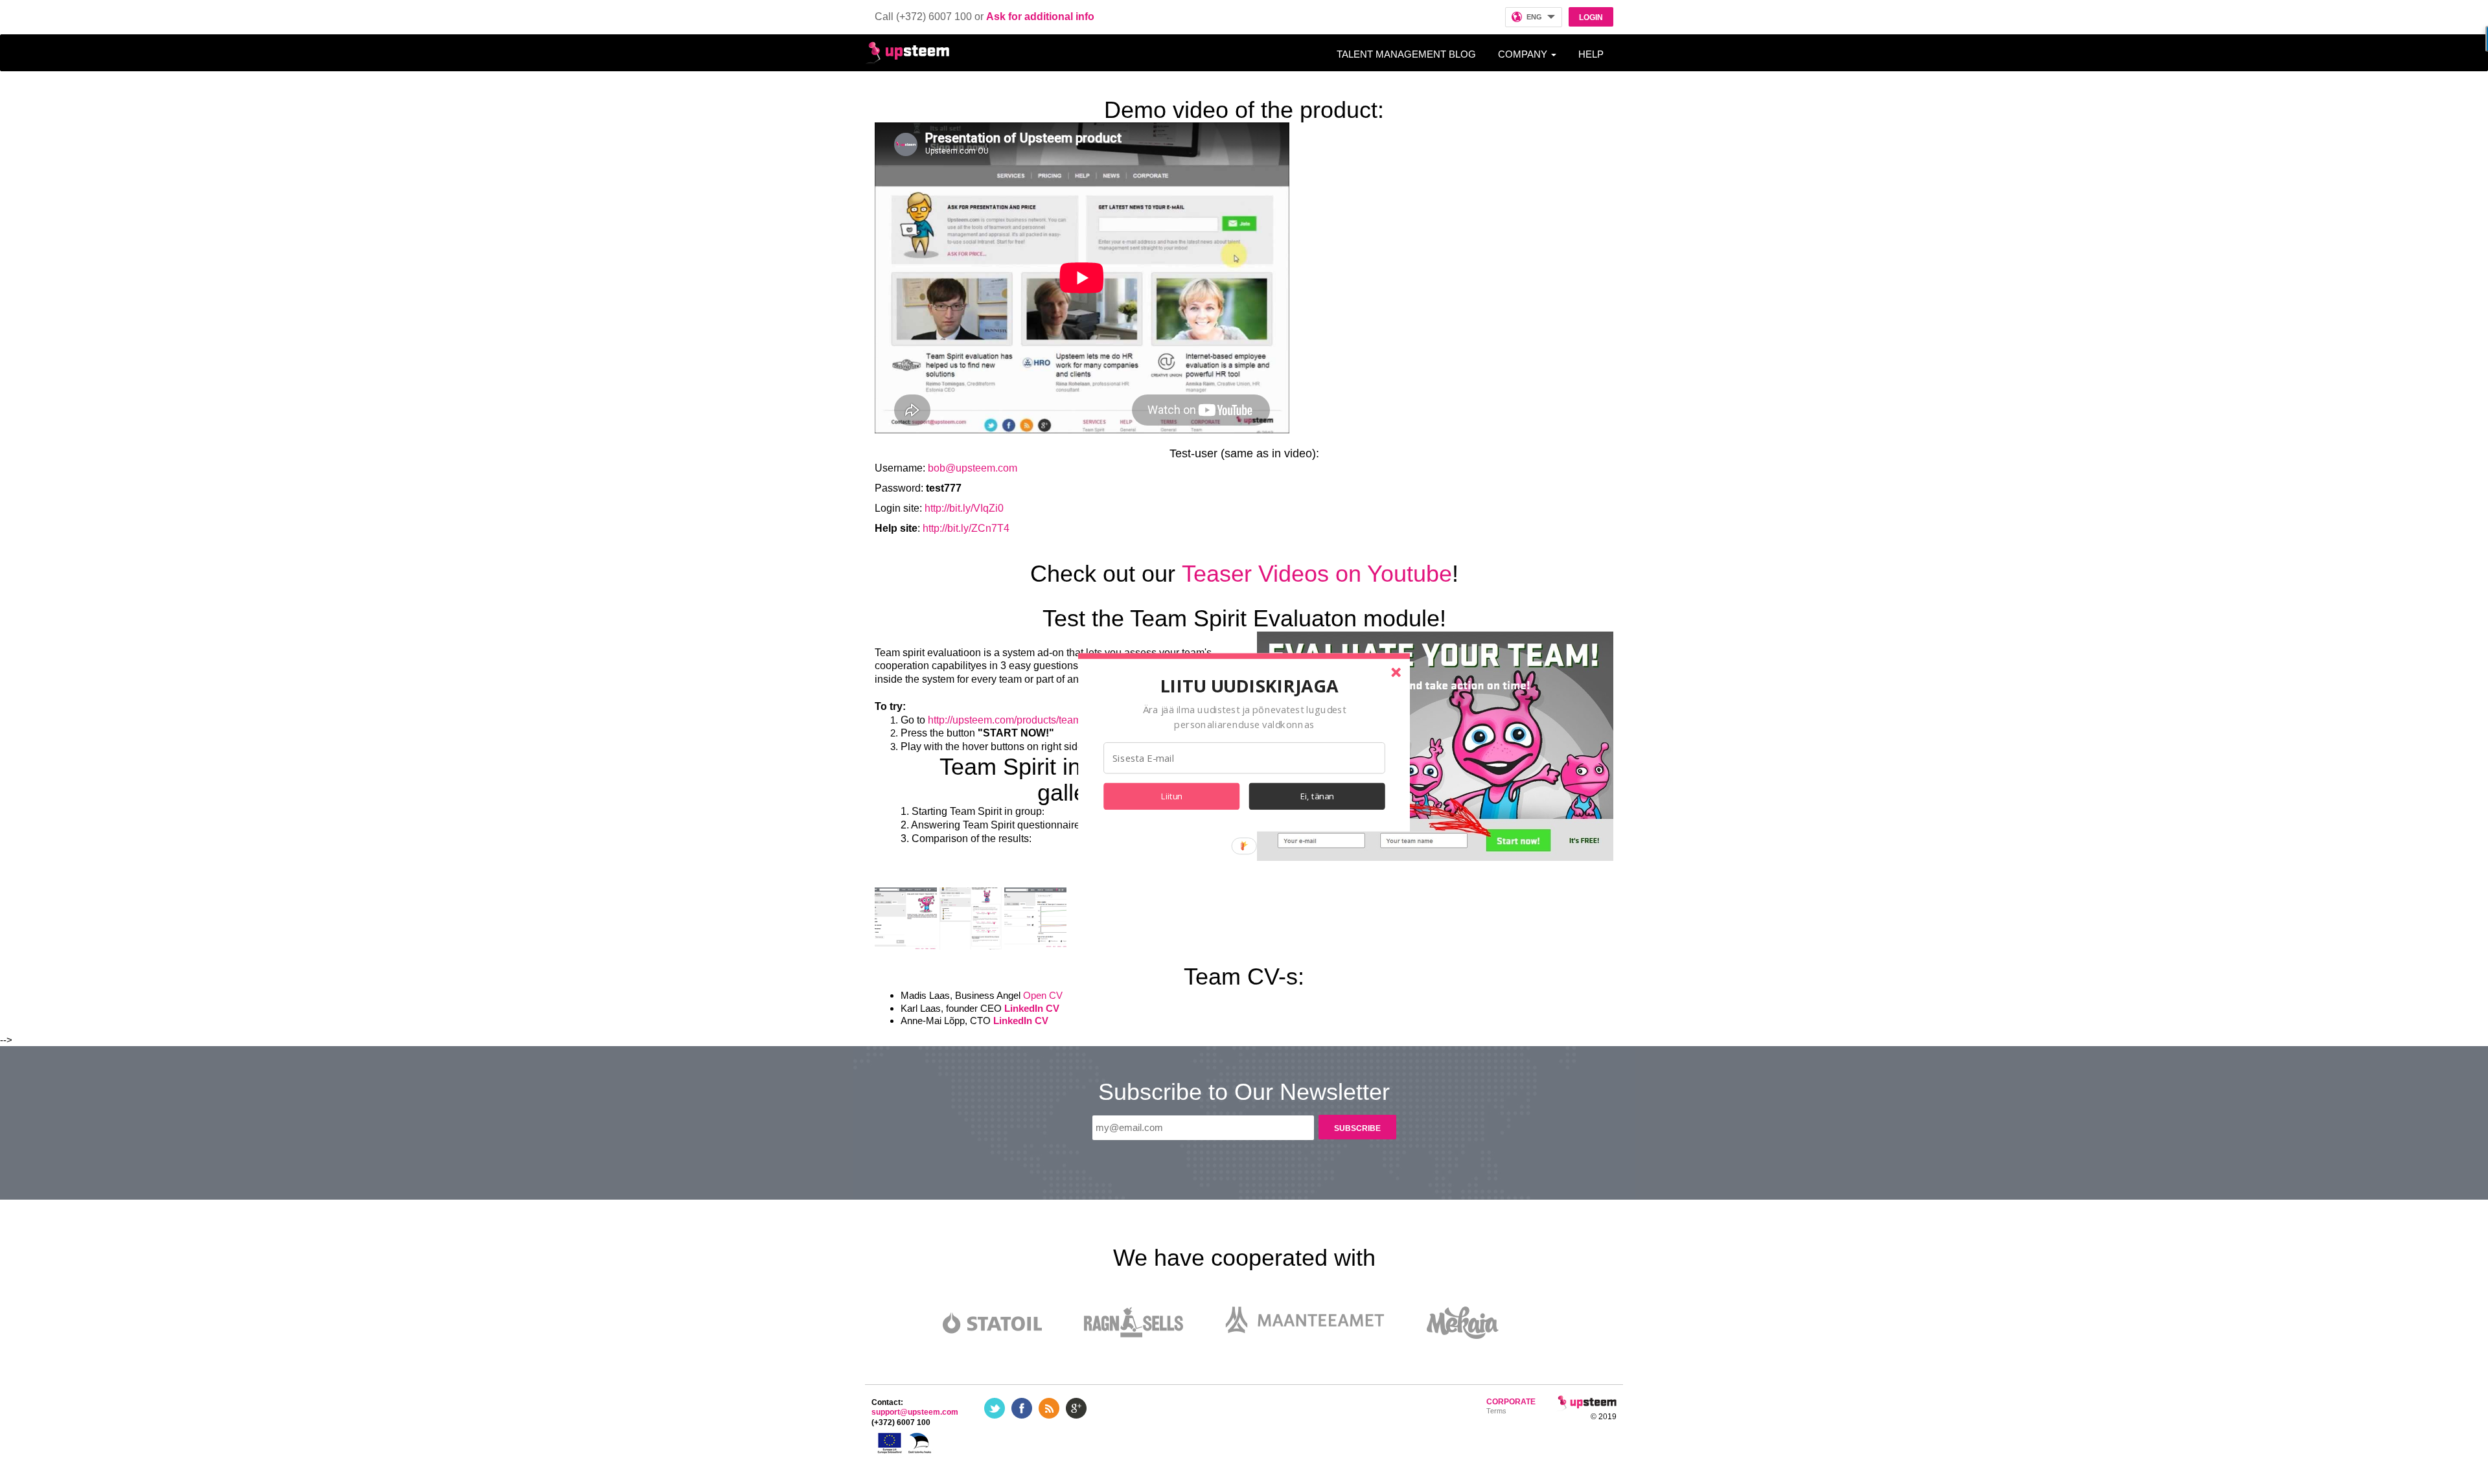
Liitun (1172, 796)
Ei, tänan (1317, 796)
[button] (1249, 685)
